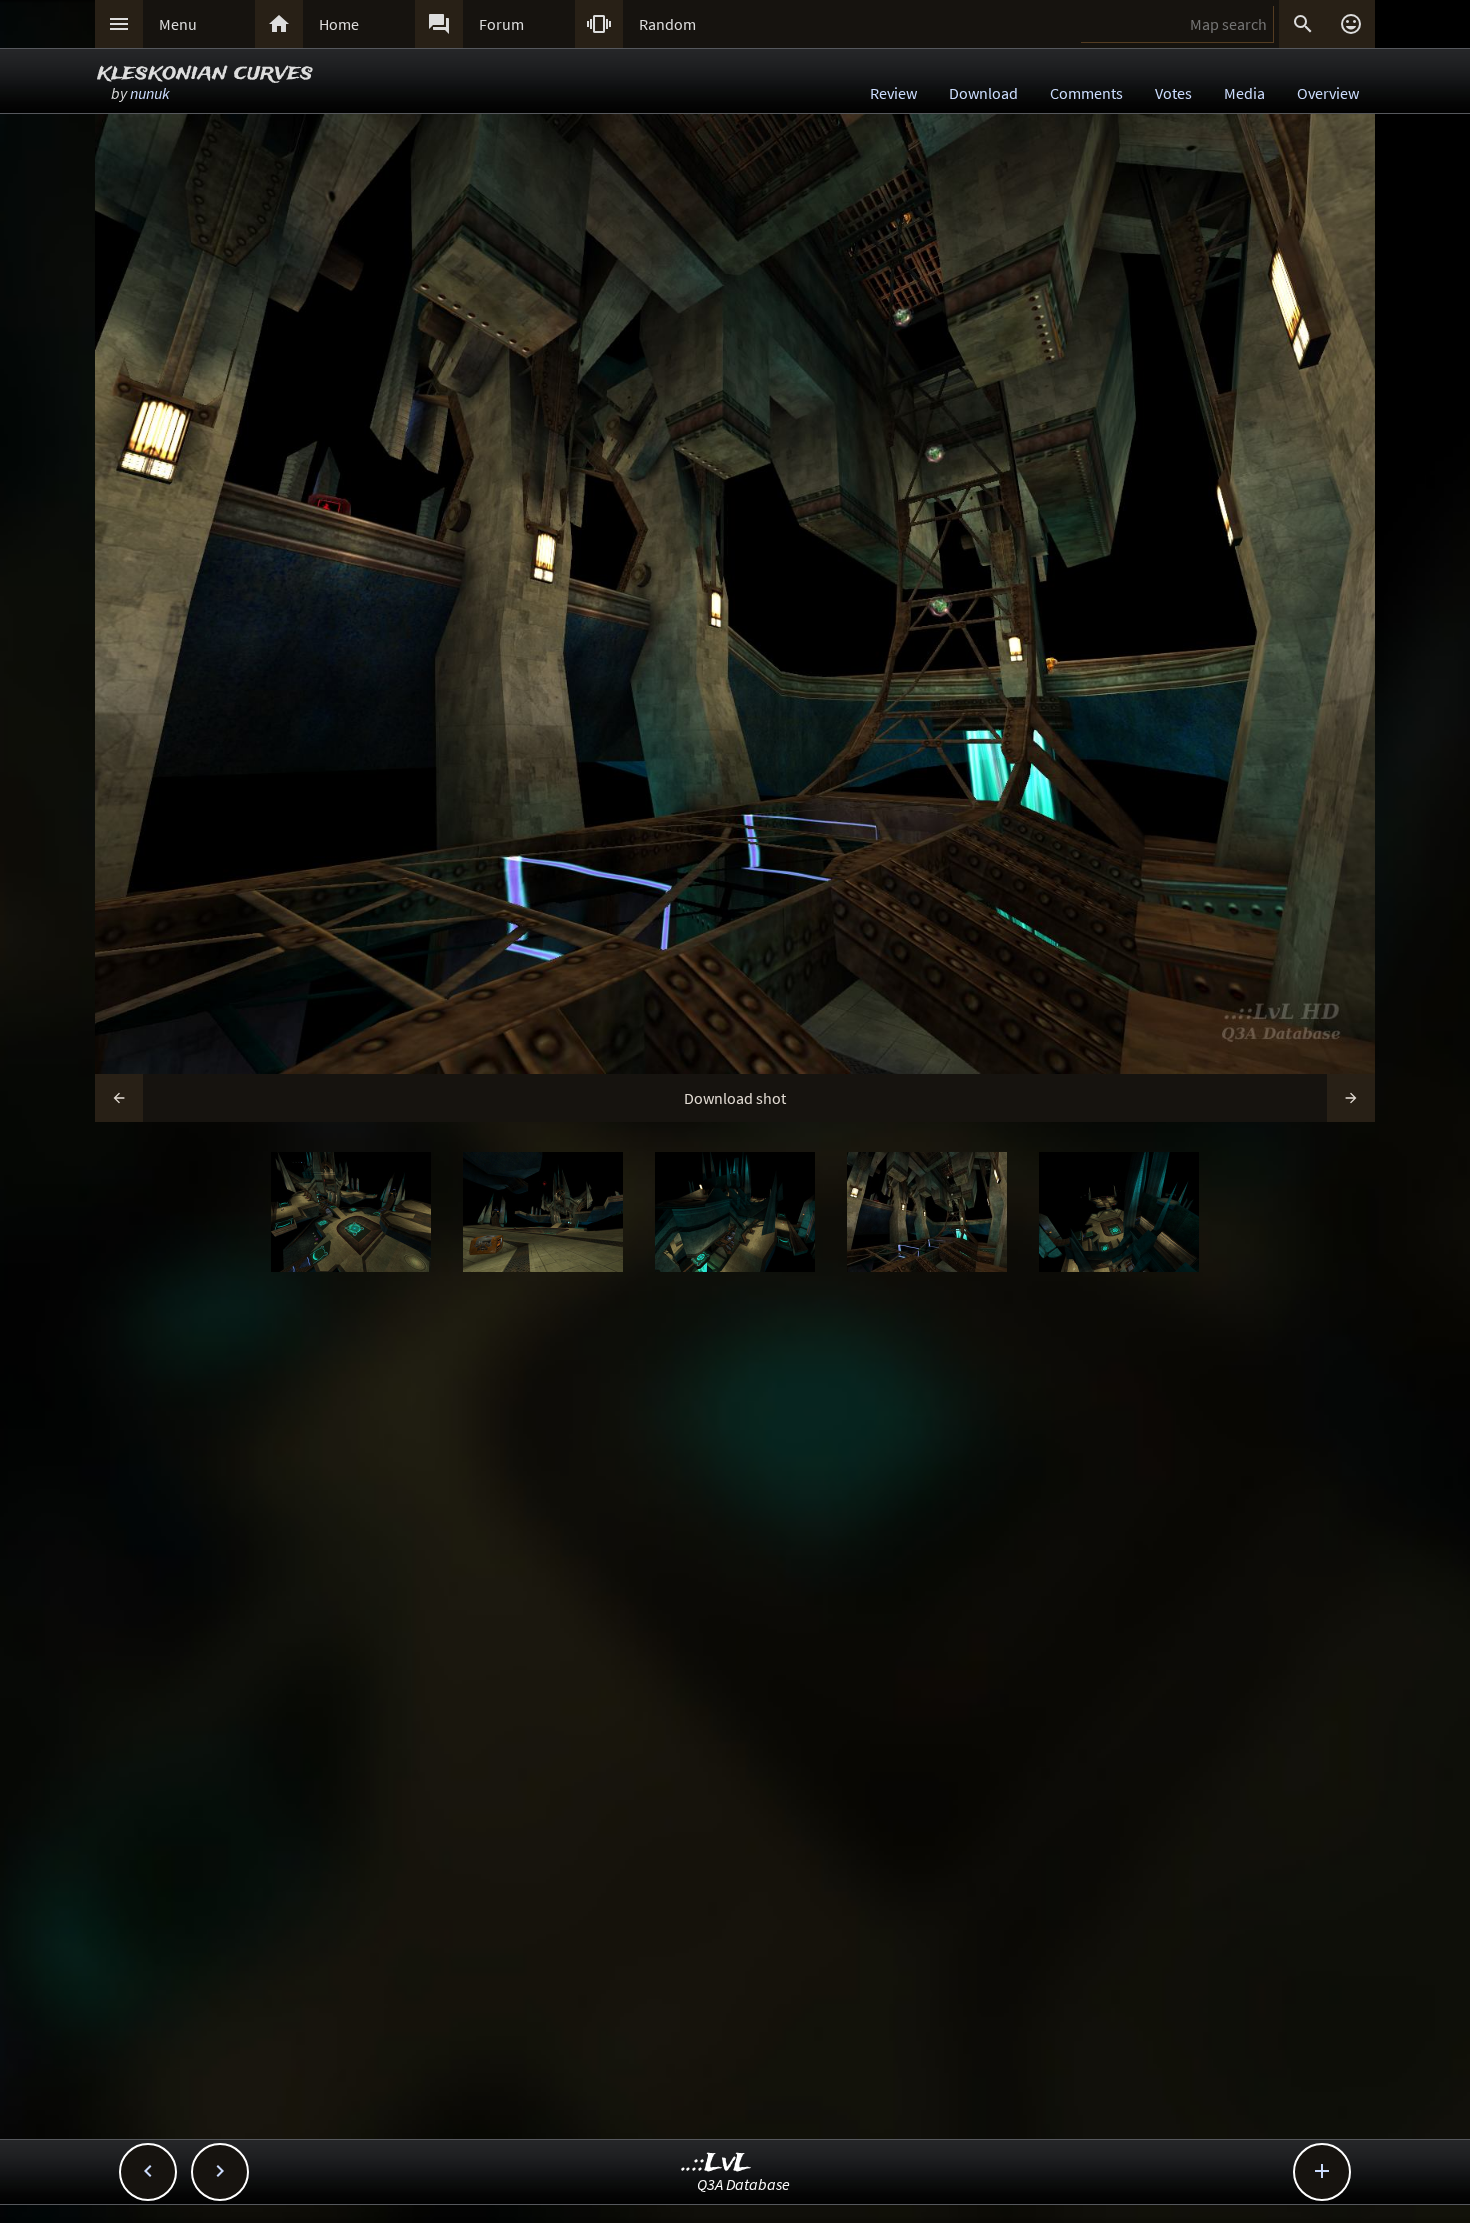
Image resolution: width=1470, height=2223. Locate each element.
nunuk (150, 93)
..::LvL (716, 2163)
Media (1244, 93)
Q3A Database (743, 2184)
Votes (1173, 93)
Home (339, 24)
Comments (1086, 93)
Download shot (735, 1098)
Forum (501, 24)
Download (983, 93)
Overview (1328, 93)
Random (667, 24)
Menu (178, 24)
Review (893, 93)
